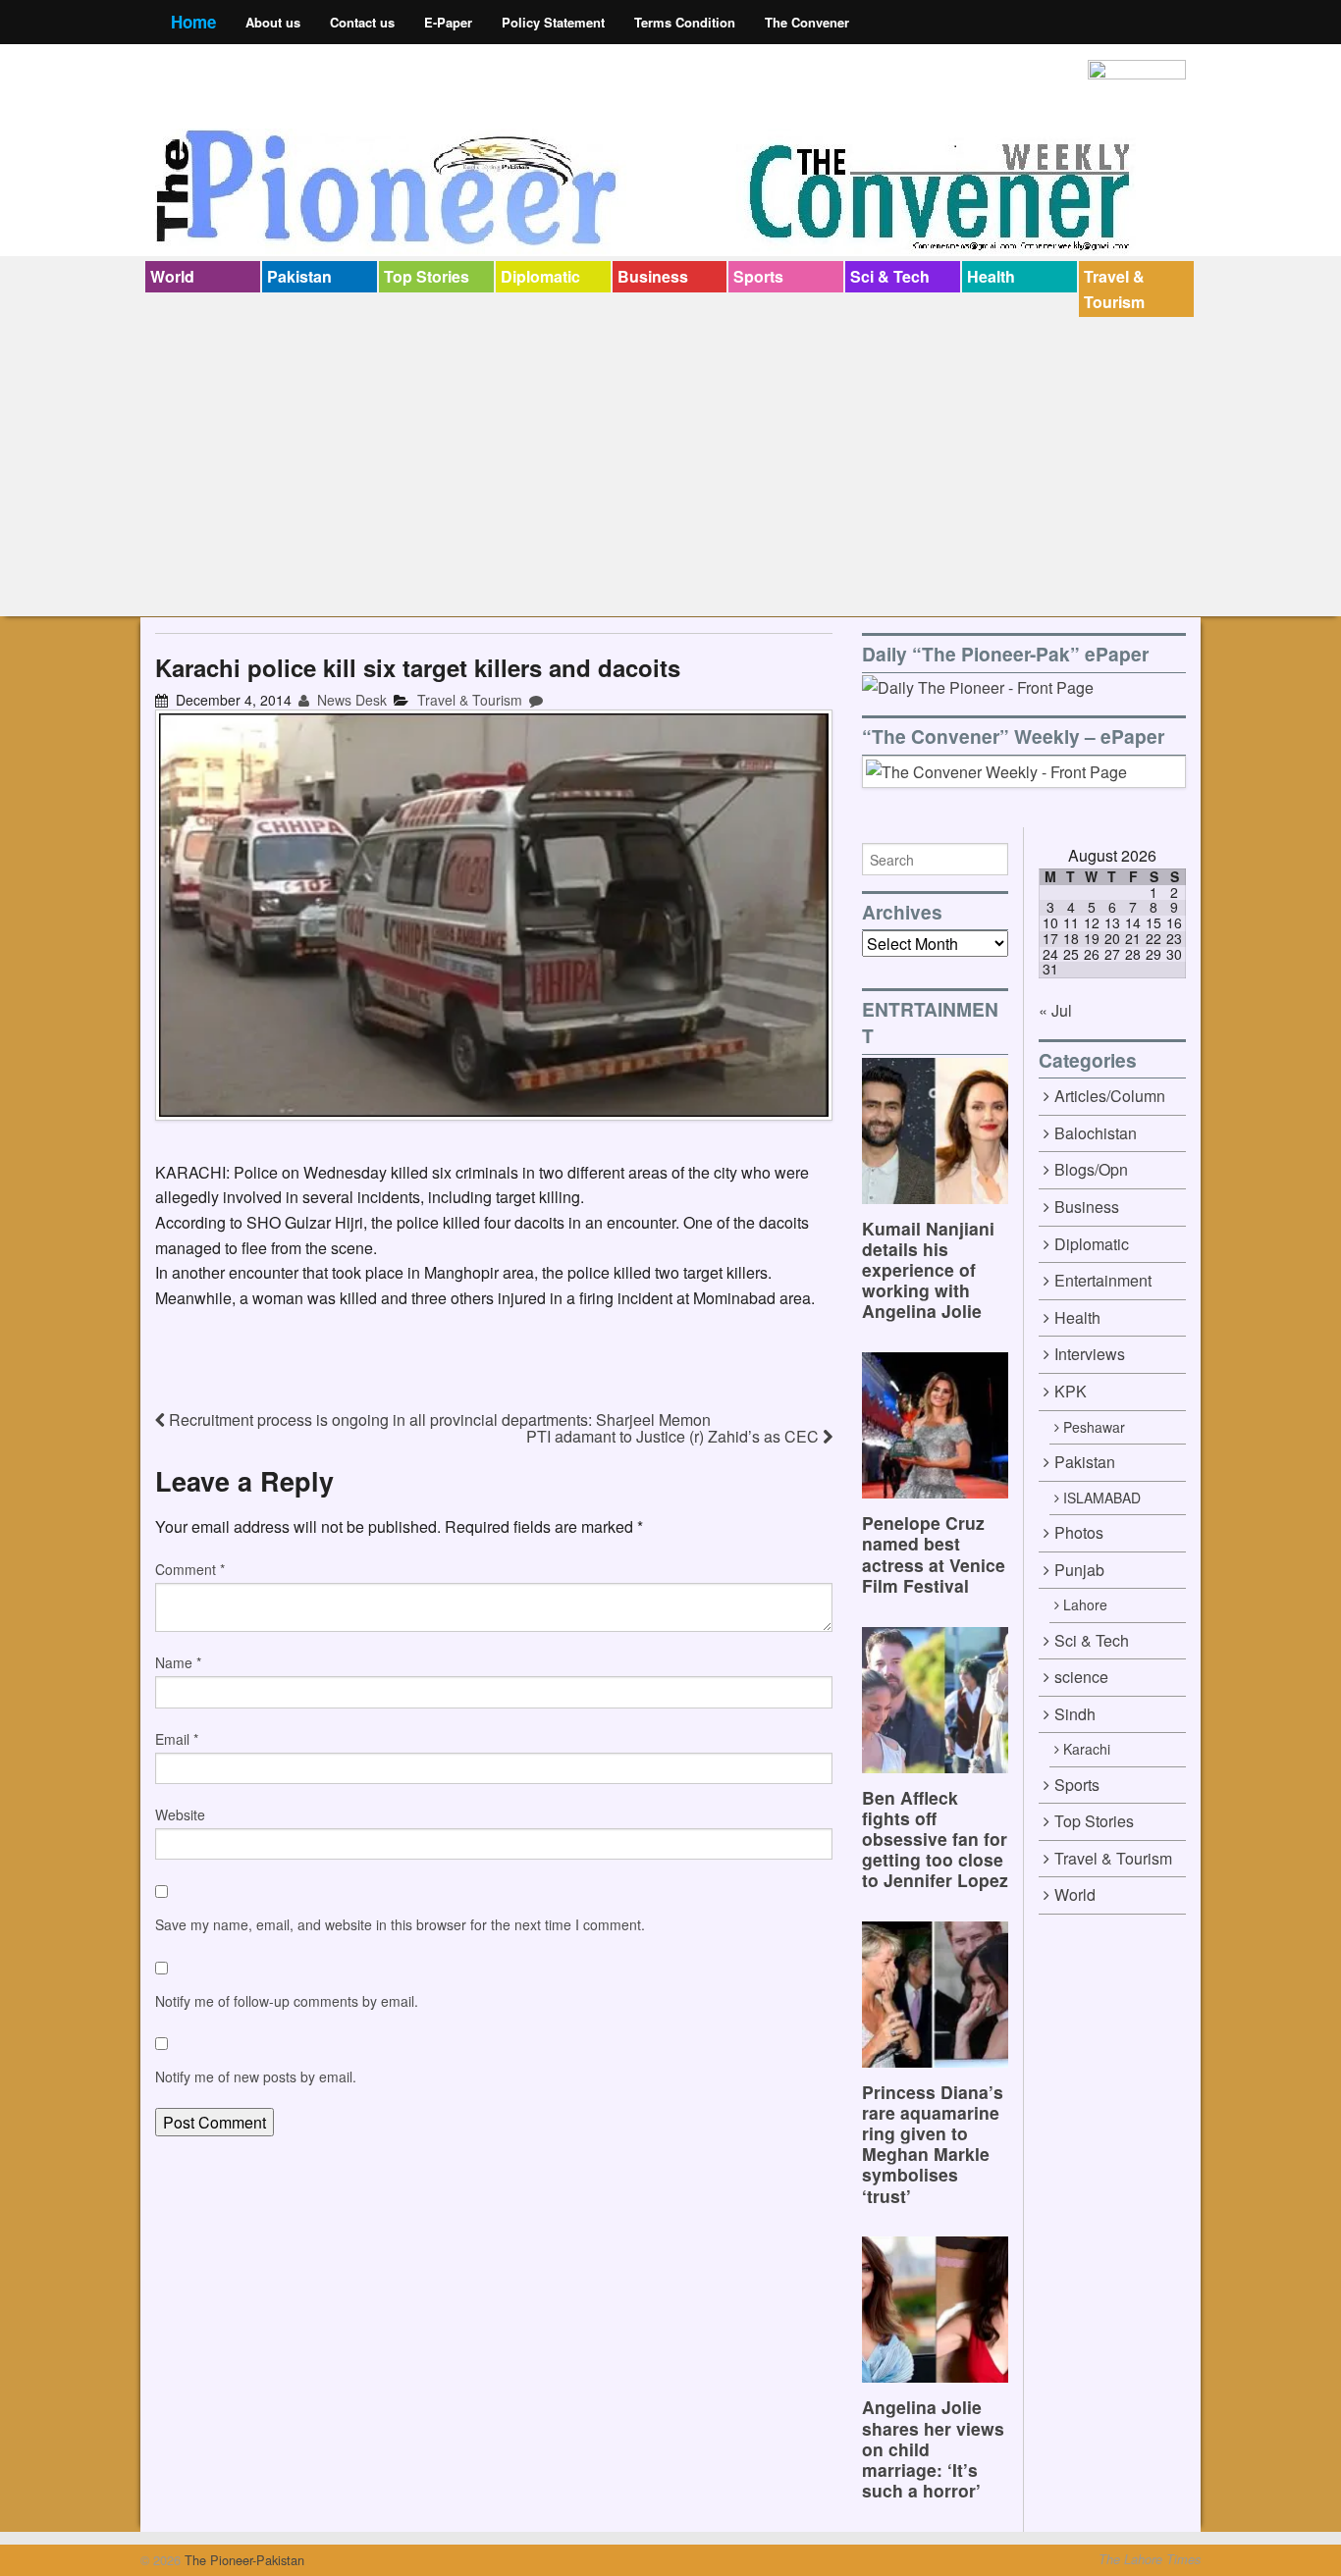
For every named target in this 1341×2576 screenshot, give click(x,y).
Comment (190, 1569)
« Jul (1055, 1010)
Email (177, 1739)
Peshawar (1094, 1427)
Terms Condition (685, 22)
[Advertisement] (670, 464)
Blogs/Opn (1091, 1169)
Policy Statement (553, 22)
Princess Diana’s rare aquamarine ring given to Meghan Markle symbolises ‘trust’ (933, 2144)
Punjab (1079, 1570)
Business (653, 276)
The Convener (807, 22)
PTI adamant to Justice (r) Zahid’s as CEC (674, 1436)
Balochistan (1096, 1133)
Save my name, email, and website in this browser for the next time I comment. (400, 1924)
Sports (758, 276)
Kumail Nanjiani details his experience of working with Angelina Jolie (928, 1269)
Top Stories (427, 276)
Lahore (1085, 1604)
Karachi (1087, 1749)
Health (991, 276)
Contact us (362, 22)
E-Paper (448, 22)
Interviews (1090, 1354)
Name (178, 1662)
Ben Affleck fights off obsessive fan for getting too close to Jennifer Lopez (935, 1839)
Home (193, 22)
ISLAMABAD (1102, 1498)
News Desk (350, 700)
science (1081, 1677)
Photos (1079, 1532)
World (172, 276)
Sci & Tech (890, 276)
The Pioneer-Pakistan (242, 2560)
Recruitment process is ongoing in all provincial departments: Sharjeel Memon (438, 1419)
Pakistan (299, 276)
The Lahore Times (1150, 2559)
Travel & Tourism (1114, 289)
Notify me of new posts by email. (256, 2077)
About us (273, 22)
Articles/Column (1110, 1096)
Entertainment (1103, 1280)
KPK (1071, 1391)
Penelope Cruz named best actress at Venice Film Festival (934, 1553)
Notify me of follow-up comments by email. (287, 2001)
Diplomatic (540, 276)
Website (180, 1814)
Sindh (1075, 1714)
